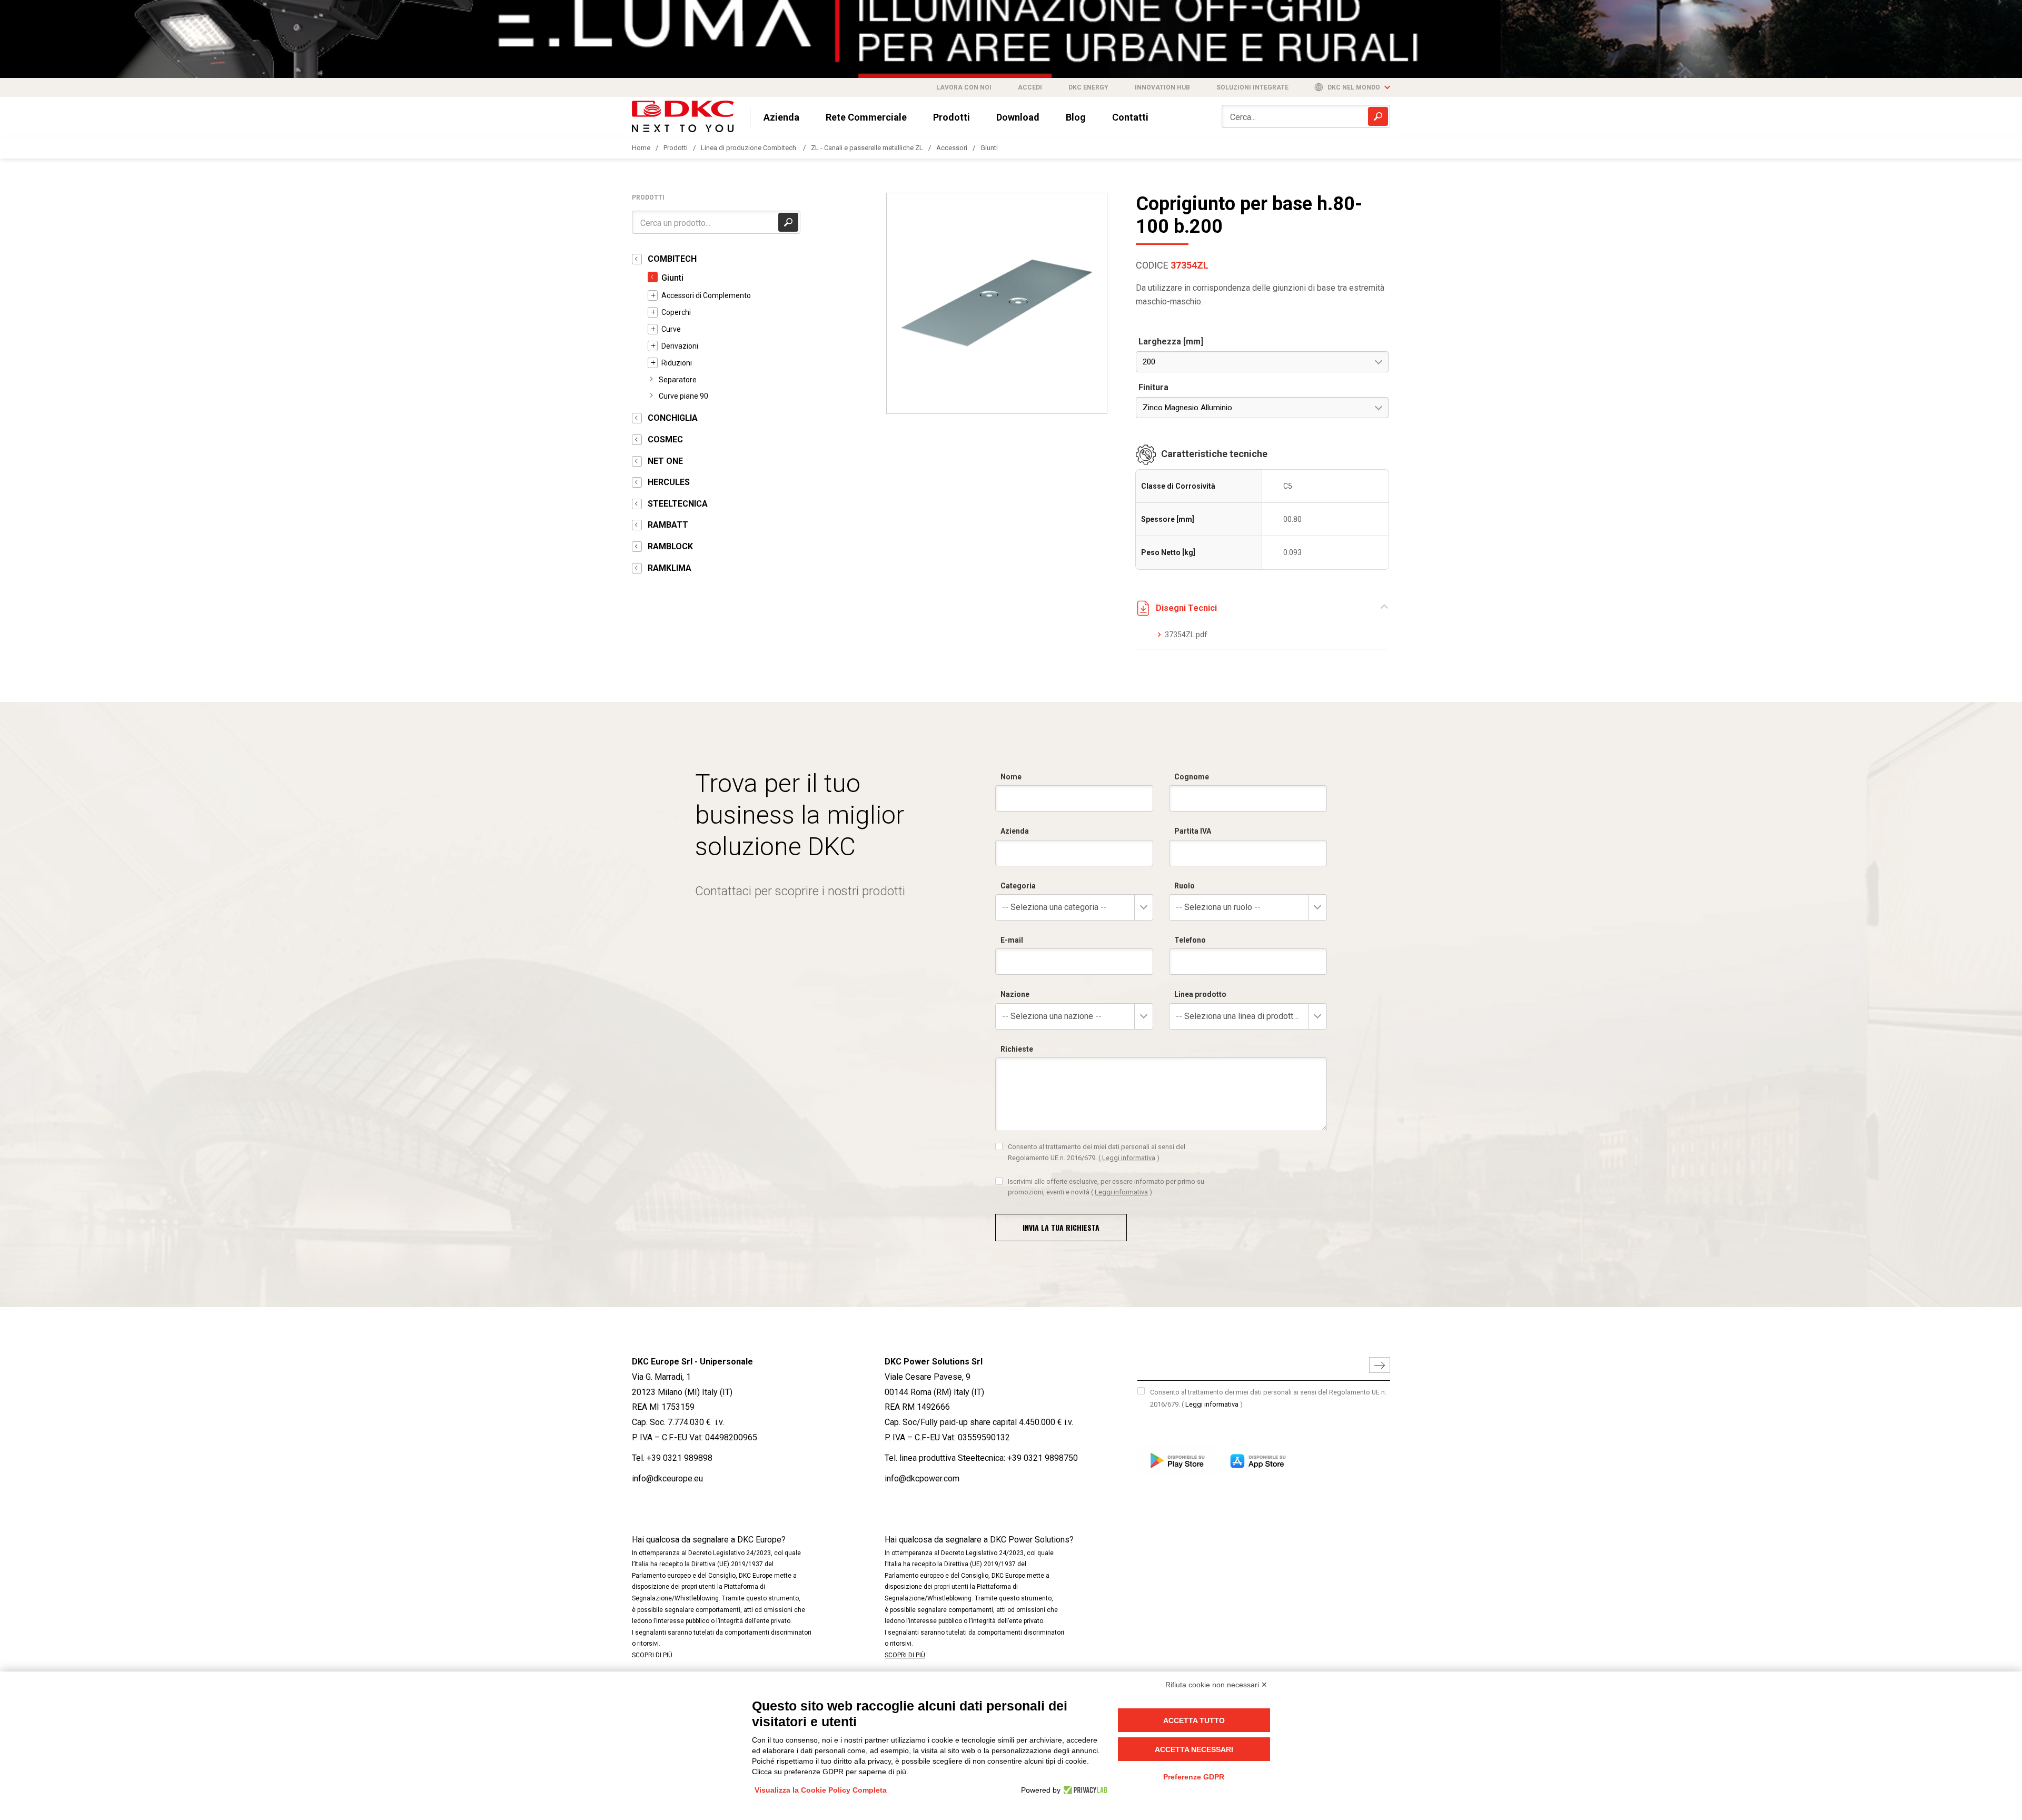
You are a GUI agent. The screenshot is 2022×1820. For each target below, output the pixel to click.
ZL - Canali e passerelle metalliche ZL (867, 148)
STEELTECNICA (678, 504)
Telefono (1190, 940)
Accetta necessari (1194, 1749)
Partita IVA (1193, 831)
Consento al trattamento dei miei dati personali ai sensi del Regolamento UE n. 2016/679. (1097, 1152)
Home (641, 148)
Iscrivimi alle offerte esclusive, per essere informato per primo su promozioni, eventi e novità (1106, 1187)
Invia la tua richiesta (1061, 1227)
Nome (1011, 777)
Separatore (678, 380)
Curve (671, 329)
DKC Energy (1088, 87)
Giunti (989, 148)
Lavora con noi (964, 87)
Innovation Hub (1162, 87)
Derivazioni (680, 346)
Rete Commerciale (866, 117)
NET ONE (665, 461)
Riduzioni (677, 363)
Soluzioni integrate (1252, 87)
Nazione (1015, 994)
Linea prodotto (1200, 994)
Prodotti (951, 117)
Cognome (1192, 777)
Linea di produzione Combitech (749, 148)
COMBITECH (672, 259)
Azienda (781, 117)
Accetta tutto (1194, 1720)
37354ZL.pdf (1186, 635)
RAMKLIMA (670, 568)
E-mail (1012, 940)
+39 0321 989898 (680, 1458)
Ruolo (1185, 886)
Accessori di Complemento (706, 295)
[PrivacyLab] (1084, 1790)
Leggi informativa (1129, 1158)
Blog (1076, 117)
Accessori (952, 148)
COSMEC (665, 439)
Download (1018, 117)
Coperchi (676, 312)
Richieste (1017, 1049)
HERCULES (669, 482)
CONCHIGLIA (673, 418)
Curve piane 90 (683, 396)
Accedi (1030, 87)
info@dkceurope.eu (667, 1478)
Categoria (1018, 886)
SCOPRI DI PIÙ (652, 1655)
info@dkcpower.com (922, 1478)
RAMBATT (668, 525)
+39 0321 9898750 (1043, 1458)
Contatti (1130, 117)
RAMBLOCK (670, 546)
